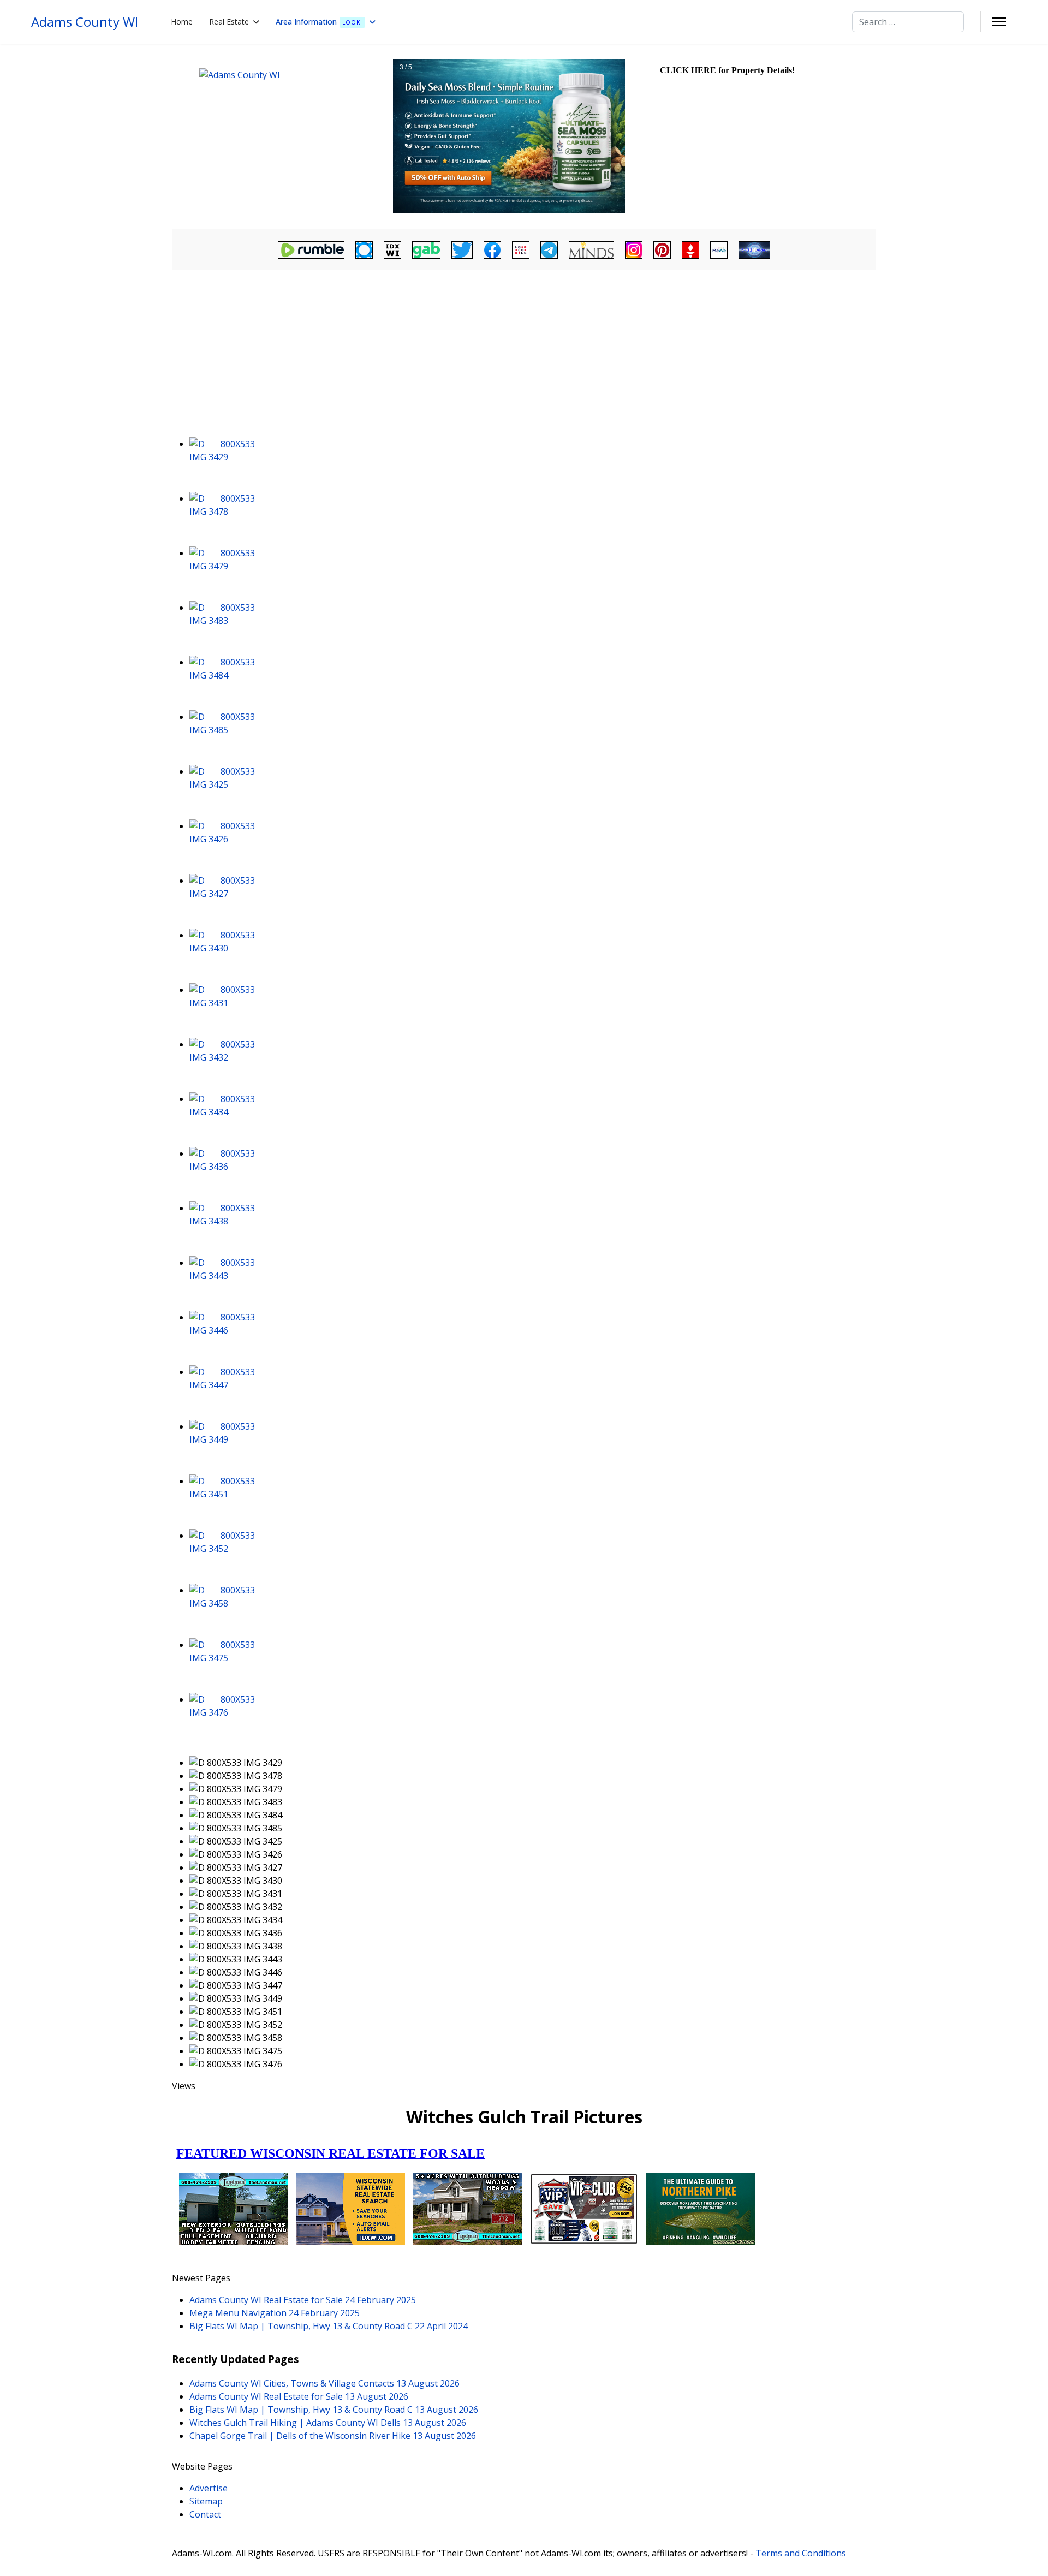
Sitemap (206, 2501)
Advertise (209, 2488)
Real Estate (229, 22)
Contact (205, 2514)
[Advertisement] (524, 355)
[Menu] (999, 22)
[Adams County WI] (281, 136)
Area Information (319, 22)
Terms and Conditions (801, 2553)
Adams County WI (85, 22)
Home (182, 22)
